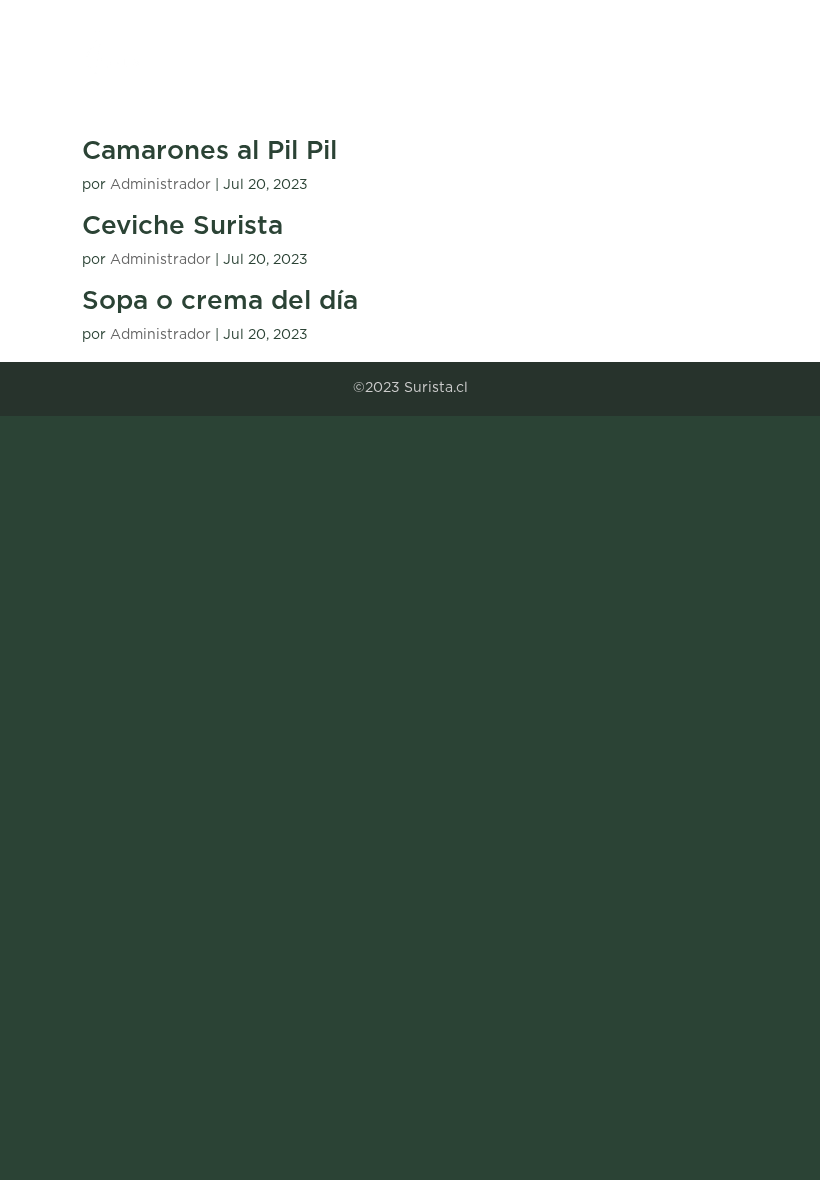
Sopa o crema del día (220, 301)
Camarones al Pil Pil (209, 151)
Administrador (160, 185)
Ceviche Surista (182, 226)
